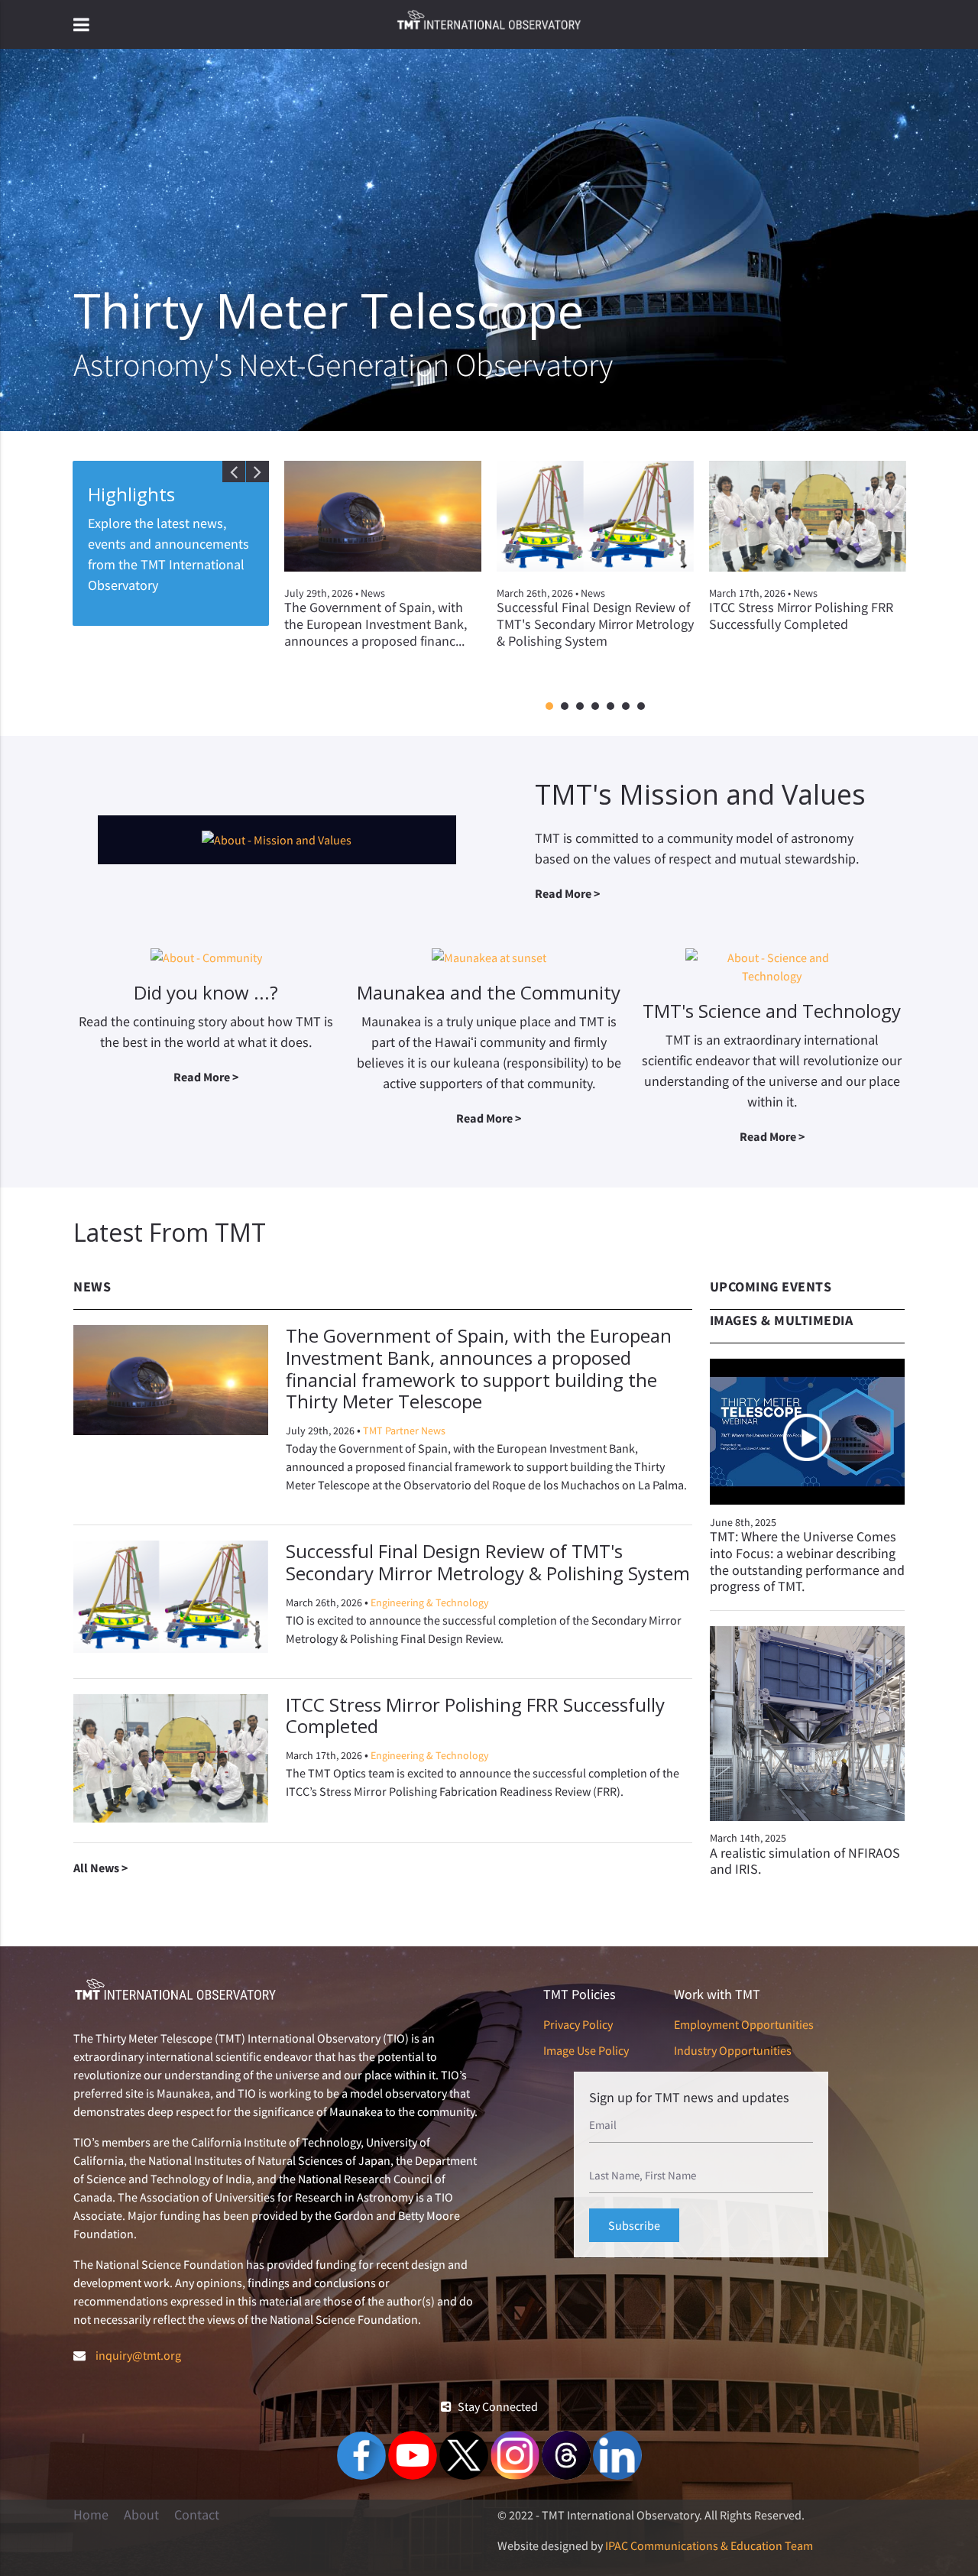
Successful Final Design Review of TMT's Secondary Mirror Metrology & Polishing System (488, 1562)
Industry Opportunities (733, 2050)
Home (91, 2515)
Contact (197, 2515)
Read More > (567, 893)
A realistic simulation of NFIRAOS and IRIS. (805, 1861)
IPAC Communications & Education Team (709, 2545)
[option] (383, 568)
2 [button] (565, 707)
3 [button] (580, 707)
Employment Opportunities (744, 2024)
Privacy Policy (578, 2024)
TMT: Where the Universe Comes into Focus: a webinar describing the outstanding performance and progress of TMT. (807, 1561)
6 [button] (626, 707)
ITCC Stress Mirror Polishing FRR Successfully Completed (475, 1716)
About (141, 2515)
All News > (100, 1868)
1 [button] (549, 707)
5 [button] (610, 707)
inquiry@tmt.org (138, 2355)
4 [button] (595, 707)
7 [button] (641, 707)
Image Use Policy (586, 2050)
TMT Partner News (404, 1431)
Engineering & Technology (430, 1602)
